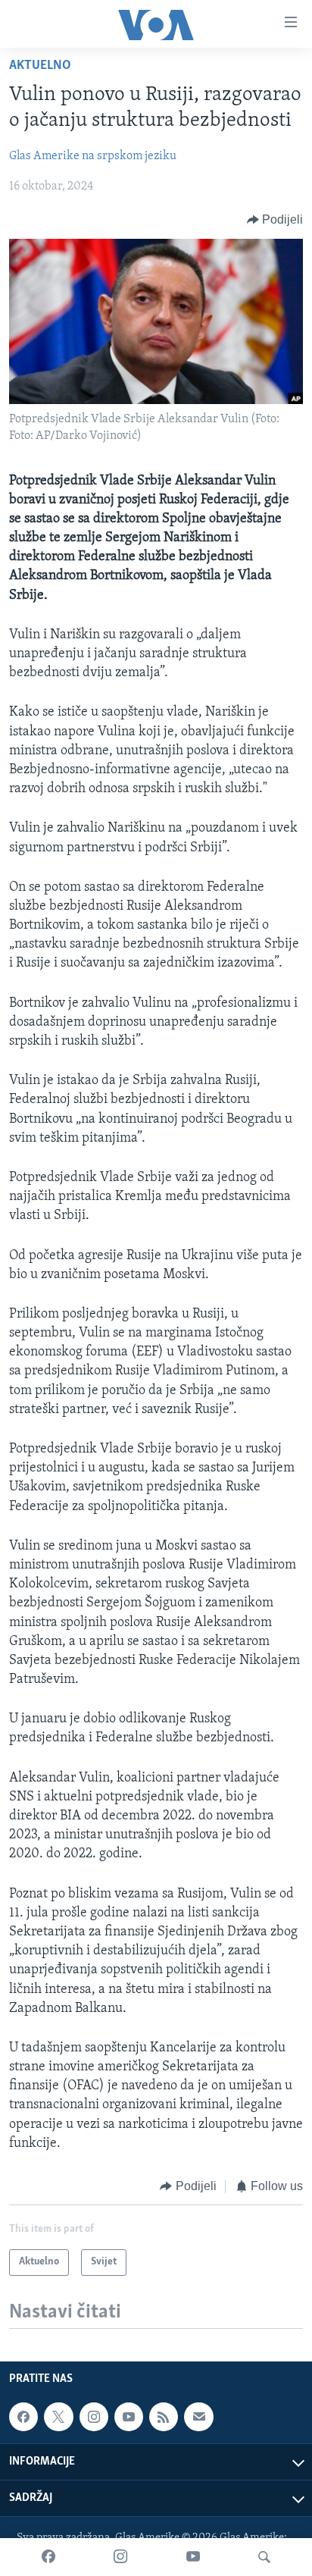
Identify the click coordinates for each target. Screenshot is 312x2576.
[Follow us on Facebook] (23, 2417)
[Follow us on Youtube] (129, 2417)
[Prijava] (198, 2417)
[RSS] (164, 2417)
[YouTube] (193, 2557)
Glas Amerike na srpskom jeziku (93, 156)
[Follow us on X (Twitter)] (58, 2417)
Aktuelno (40, 66)
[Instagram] (120, 2557)
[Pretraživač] (264, 2557)
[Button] (275, 220)
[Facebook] (48, 2557)
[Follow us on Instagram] (94, 2417)
